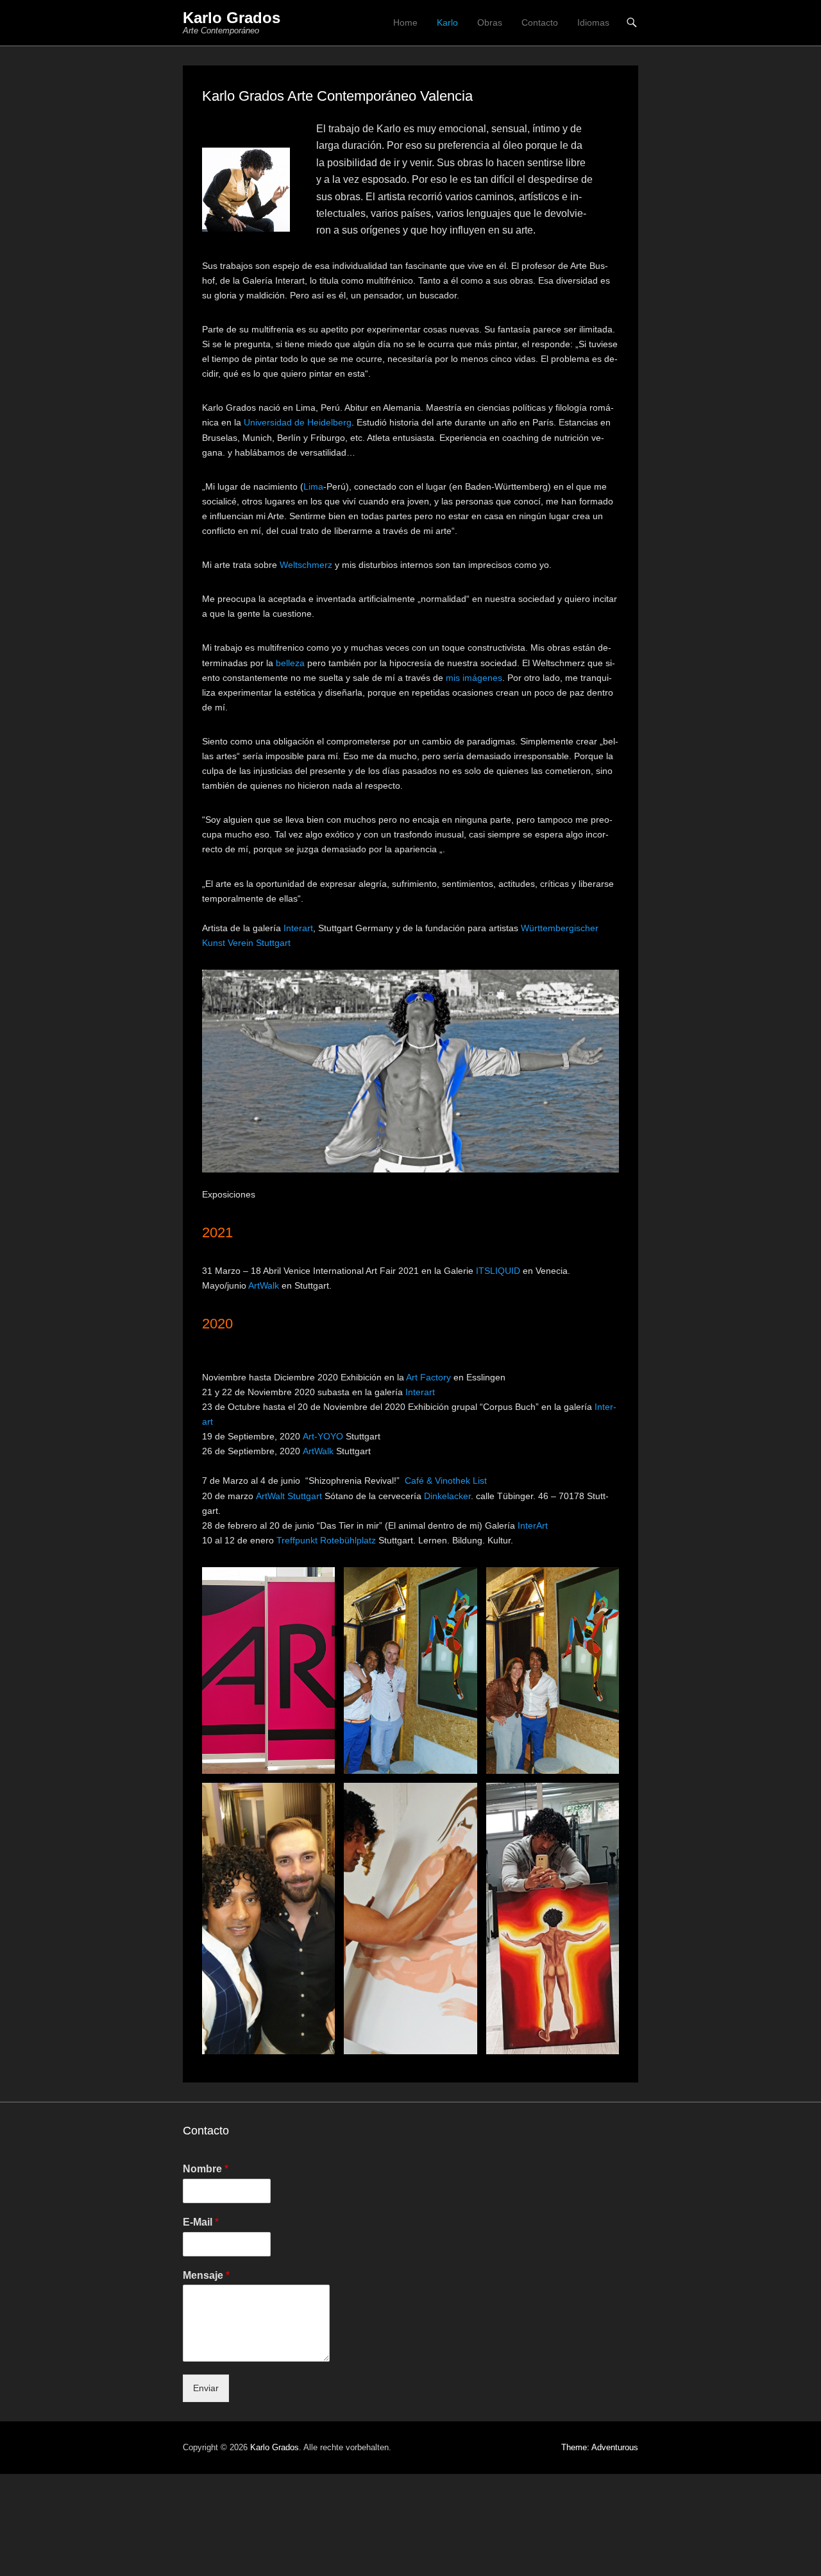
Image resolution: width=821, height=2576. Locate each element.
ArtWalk (264, 1285)
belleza (290, 663)
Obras (490, 22)
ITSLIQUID (498, 1271)
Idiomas (593, 22)
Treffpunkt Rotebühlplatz (326, 1540)
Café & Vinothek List (446, 1481)
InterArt (533, 1525)
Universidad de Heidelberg (298, 422)
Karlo (447, 22)
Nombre (206, 2169)
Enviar (206, 2388)
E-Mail (201, 2222)
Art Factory (428, 1377)
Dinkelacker (447, 1496)
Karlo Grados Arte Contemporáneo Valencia (337, 96)
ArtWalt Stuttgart (289, 1496)
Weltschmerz (306, 565)
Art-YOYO (323, 1436)
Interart (298, 928)
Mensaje (206, 2275)
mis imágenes (474, 678)
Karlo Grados (232, 18)
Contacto (540, 22)
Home (405, 22)
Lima (313, 486)
